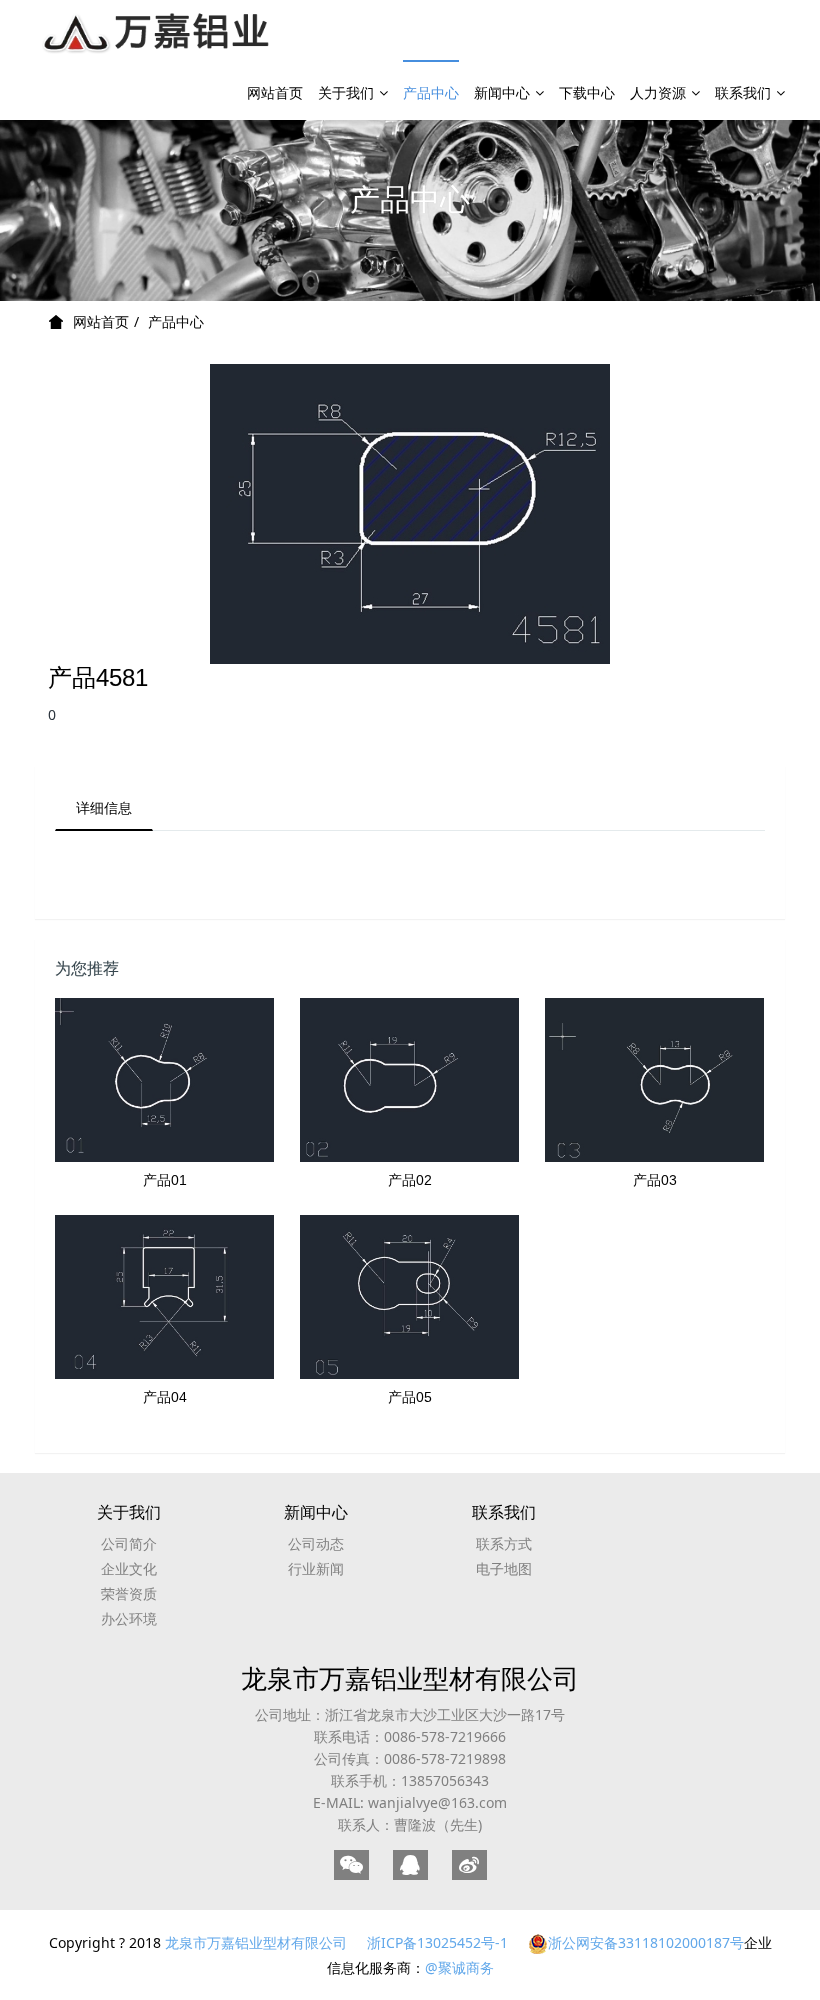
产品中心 (431, 92)
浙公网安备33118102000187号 (646, 1942)
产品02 (410, 1180)
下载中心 (587, 92)
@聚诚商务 (459, 1967)
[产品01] (164, 1080)
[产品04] (164, 1297)
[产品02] (409, 1080)
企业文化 (129, 1568)
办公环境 (129, 1618)
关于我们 (346, 92)
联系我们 (743, 92)
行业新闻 (316, 1568)
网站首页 (275, 92)
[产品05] (409, 1297)
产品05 (410, 1397)
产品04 (165, 1397)
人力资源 (658, 92)
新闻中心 (502, 92)
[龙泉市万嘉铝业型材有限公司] (158, 30)
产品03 (655, 1180)
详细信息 (104, 807)
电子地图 (504, 1568)
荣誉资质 (129, 1593)
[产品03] (654, 1080)
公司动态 (316, 1543)
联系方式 (504, 1543)
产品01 (165, 1180)
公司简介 (129, 1543)
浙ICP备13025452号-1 (437, 1942)
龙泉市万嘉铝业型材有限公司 (410, 1678)
